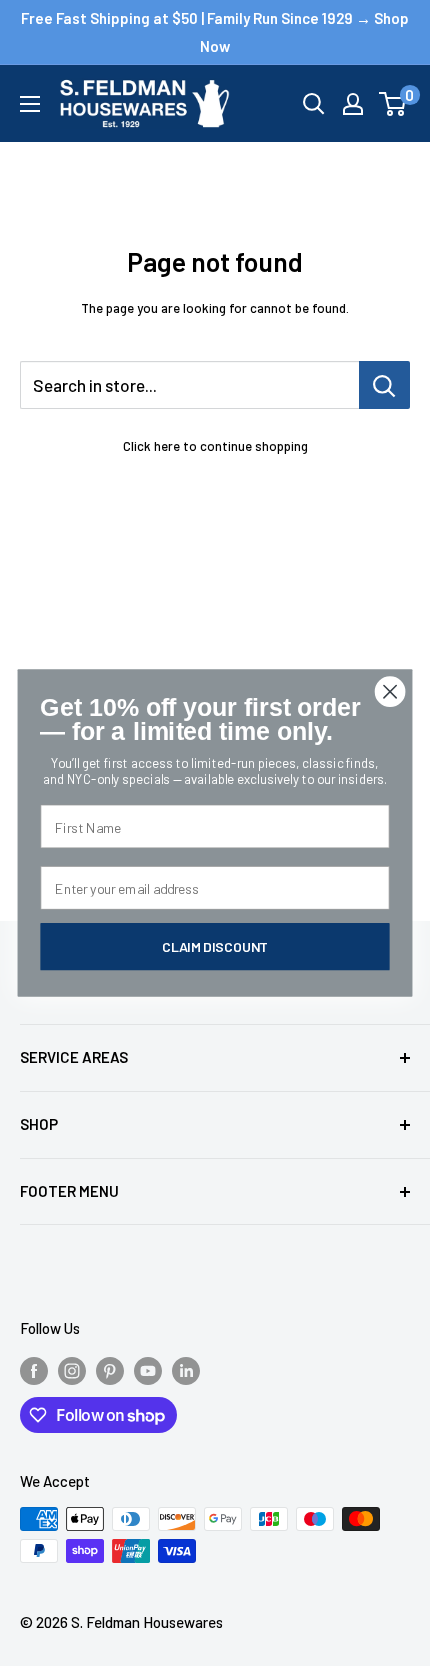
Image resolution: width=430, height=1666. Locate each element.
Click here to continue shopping (215, 446)
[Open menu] (30, 104)
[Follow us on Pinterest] (110, 1369)
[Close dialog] (390, 691)
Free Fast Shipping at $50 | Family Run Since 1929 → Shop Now (215, 32)
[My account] (353, 104)
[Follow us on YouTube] (148, 1369)
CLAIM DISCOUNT (215, 946)
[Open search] (314, 104)
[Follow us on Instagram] (72, 1369)
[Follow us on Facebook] (34, 1369)
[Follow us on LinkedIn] (186, 1369)
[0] (393, 104)
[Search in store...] (384, 385)
